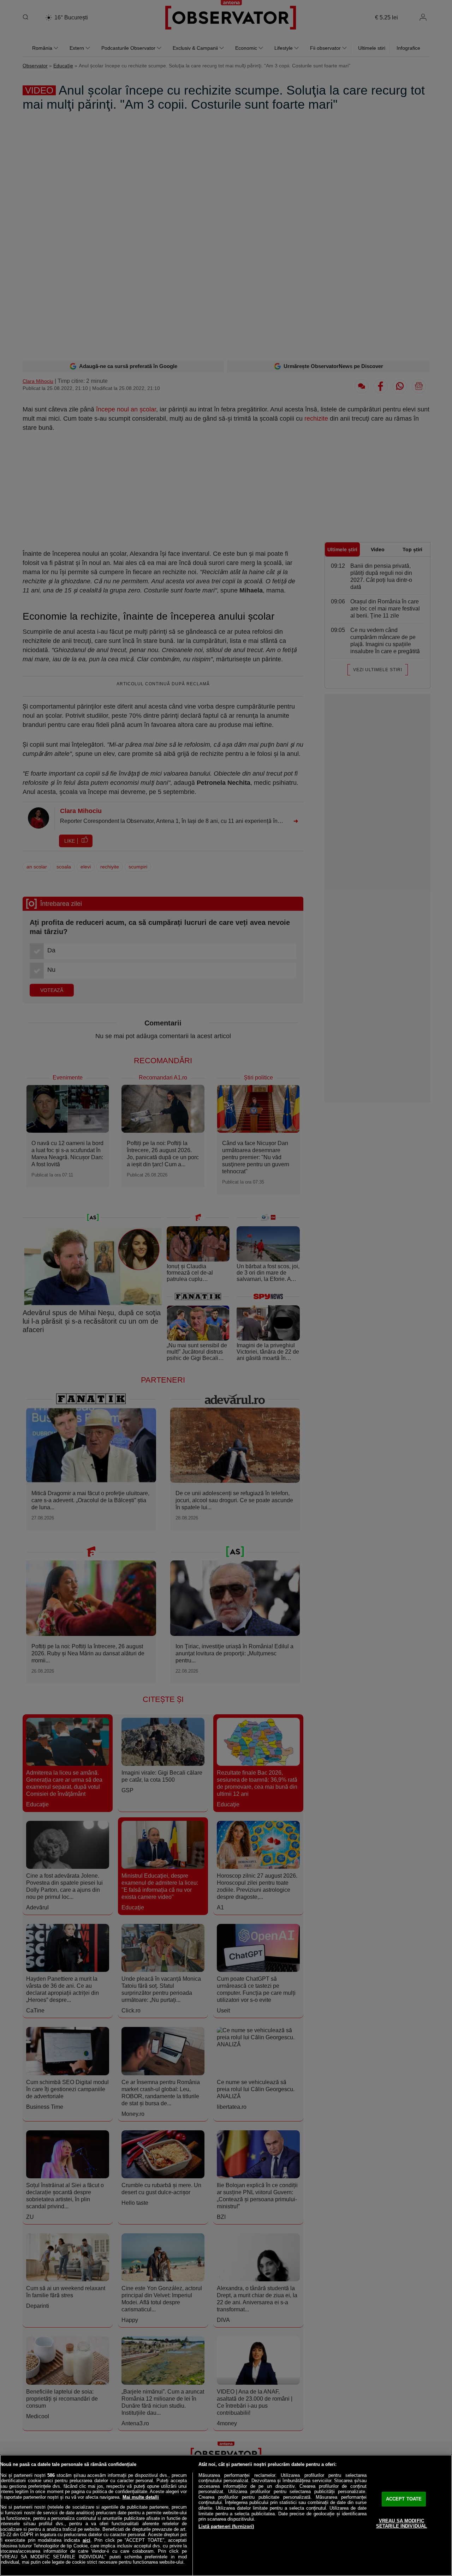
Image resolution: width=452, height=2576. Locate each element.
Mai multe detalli (141, 2497)
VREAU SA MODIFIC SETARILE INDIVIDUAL (402, 2524)
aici (87, 2540)
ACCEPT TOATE (404, 2499)
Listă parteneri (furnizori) (226, 2526)
